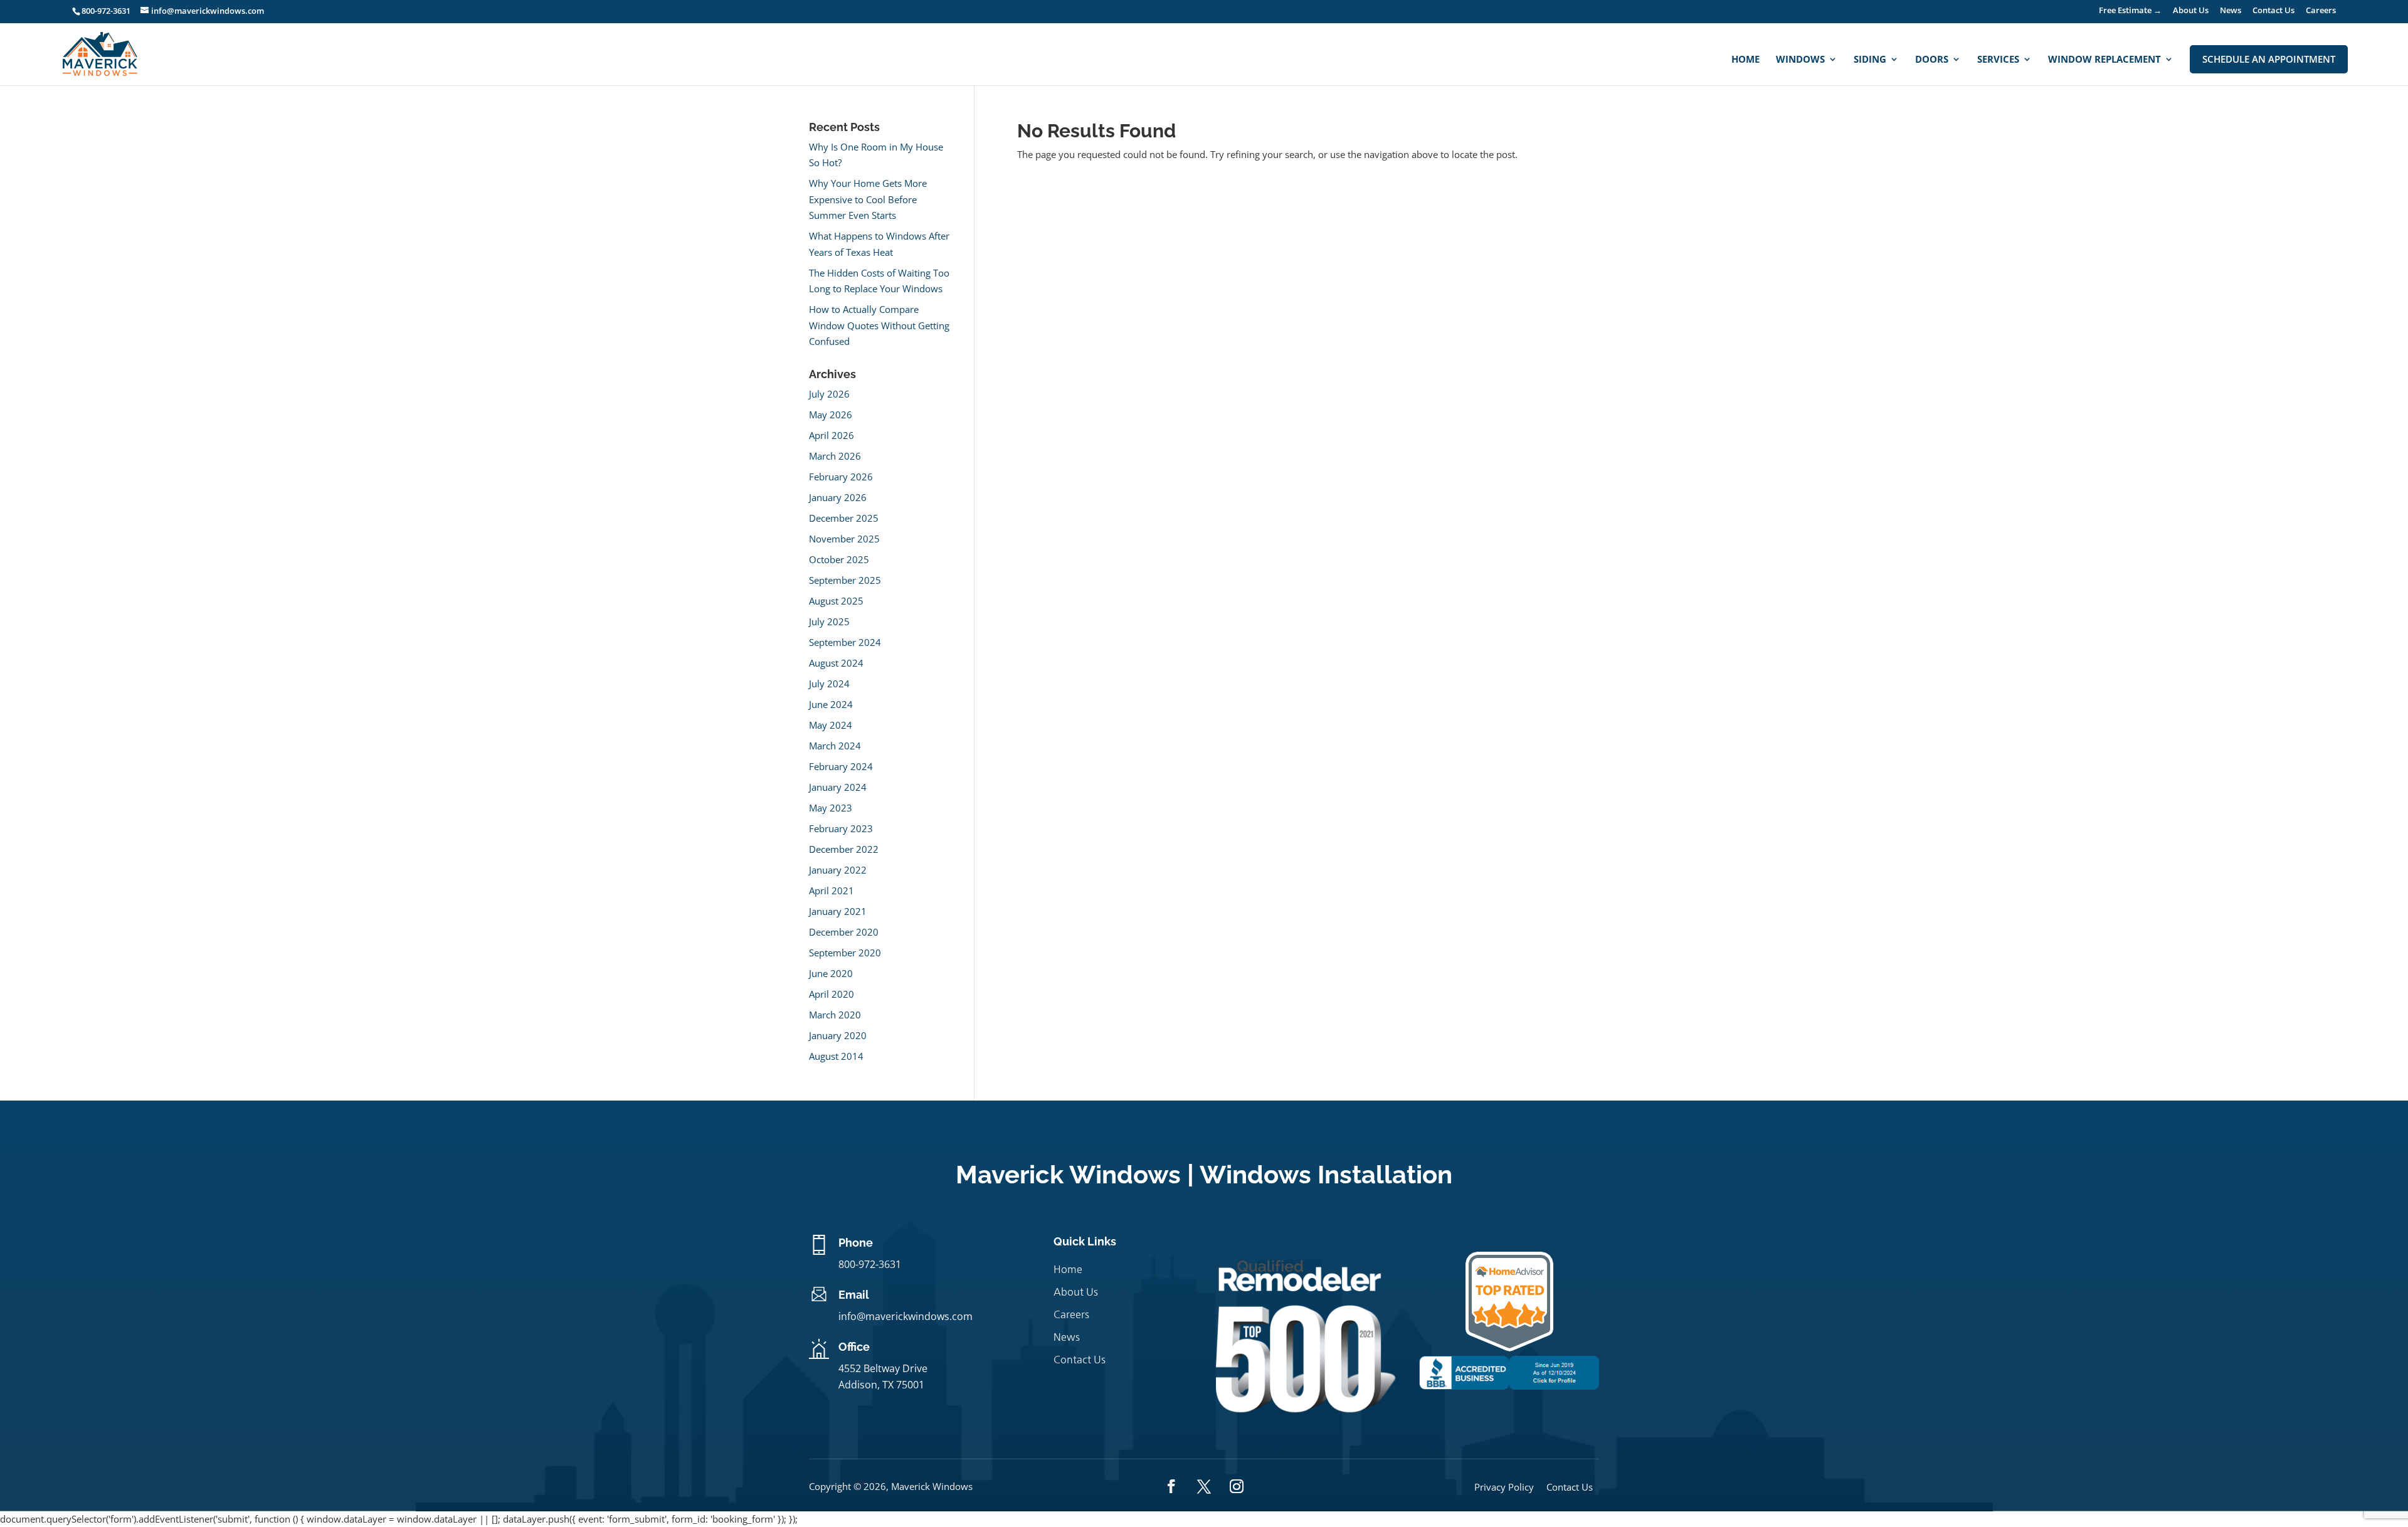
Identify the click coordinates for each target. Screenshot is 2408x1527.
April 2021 (832, 890)
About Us (2191, 11)
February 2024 (841, 766)
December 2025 (844, 518)
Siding (1870, 60)
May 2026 (831, 415)
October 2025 (839, 559)
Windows (1800, 60)
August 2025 (836, 601)
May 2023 (831, 808)
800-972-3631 (106, 11)
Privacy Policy (1504, 1487)
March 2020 (835, 1015)
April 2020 (832, 994)
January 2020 (838, 1035)
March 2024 (835, 746)
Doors (1932, 60)
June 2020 (831, 973)
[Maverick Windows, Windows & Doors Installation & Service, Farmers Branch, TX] (1509, 1386)
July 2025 (829, 621)
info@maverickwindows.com (906, 1316)
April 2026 (832, 435)
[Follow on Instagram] (1237, 1486)
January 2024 (838, 787)
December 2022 (844, 849)
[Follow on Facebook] (1171, 1486)
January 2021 (838, 911)
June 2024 (831, 704)
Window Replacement (2104, 60)
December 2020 (844, 932)
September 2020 (845, 953)
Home (1745, 60)
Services (1998, 60)
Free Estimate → (2130, 11)
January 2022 (838, 870)
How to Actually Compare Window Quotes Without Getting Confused (879, 325)
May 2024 (831, 725)
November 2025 (844, 539)
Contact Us (2273, 11)
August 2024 (836, 663)
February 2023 (841, 828)
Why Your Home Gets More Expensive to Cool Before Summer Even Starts (868, 199)
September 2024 (845, 642)
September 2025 (845, 580)
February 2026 (841, 477)
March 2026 (835, 456)
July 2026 (829, 394)
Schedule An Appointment (2269, 59)
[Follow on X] (1204, 1486)
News (2231, 11)
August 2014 (836, 1056)
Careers (2321, 11)
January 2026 (838, 497)
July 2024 (829, 684)
